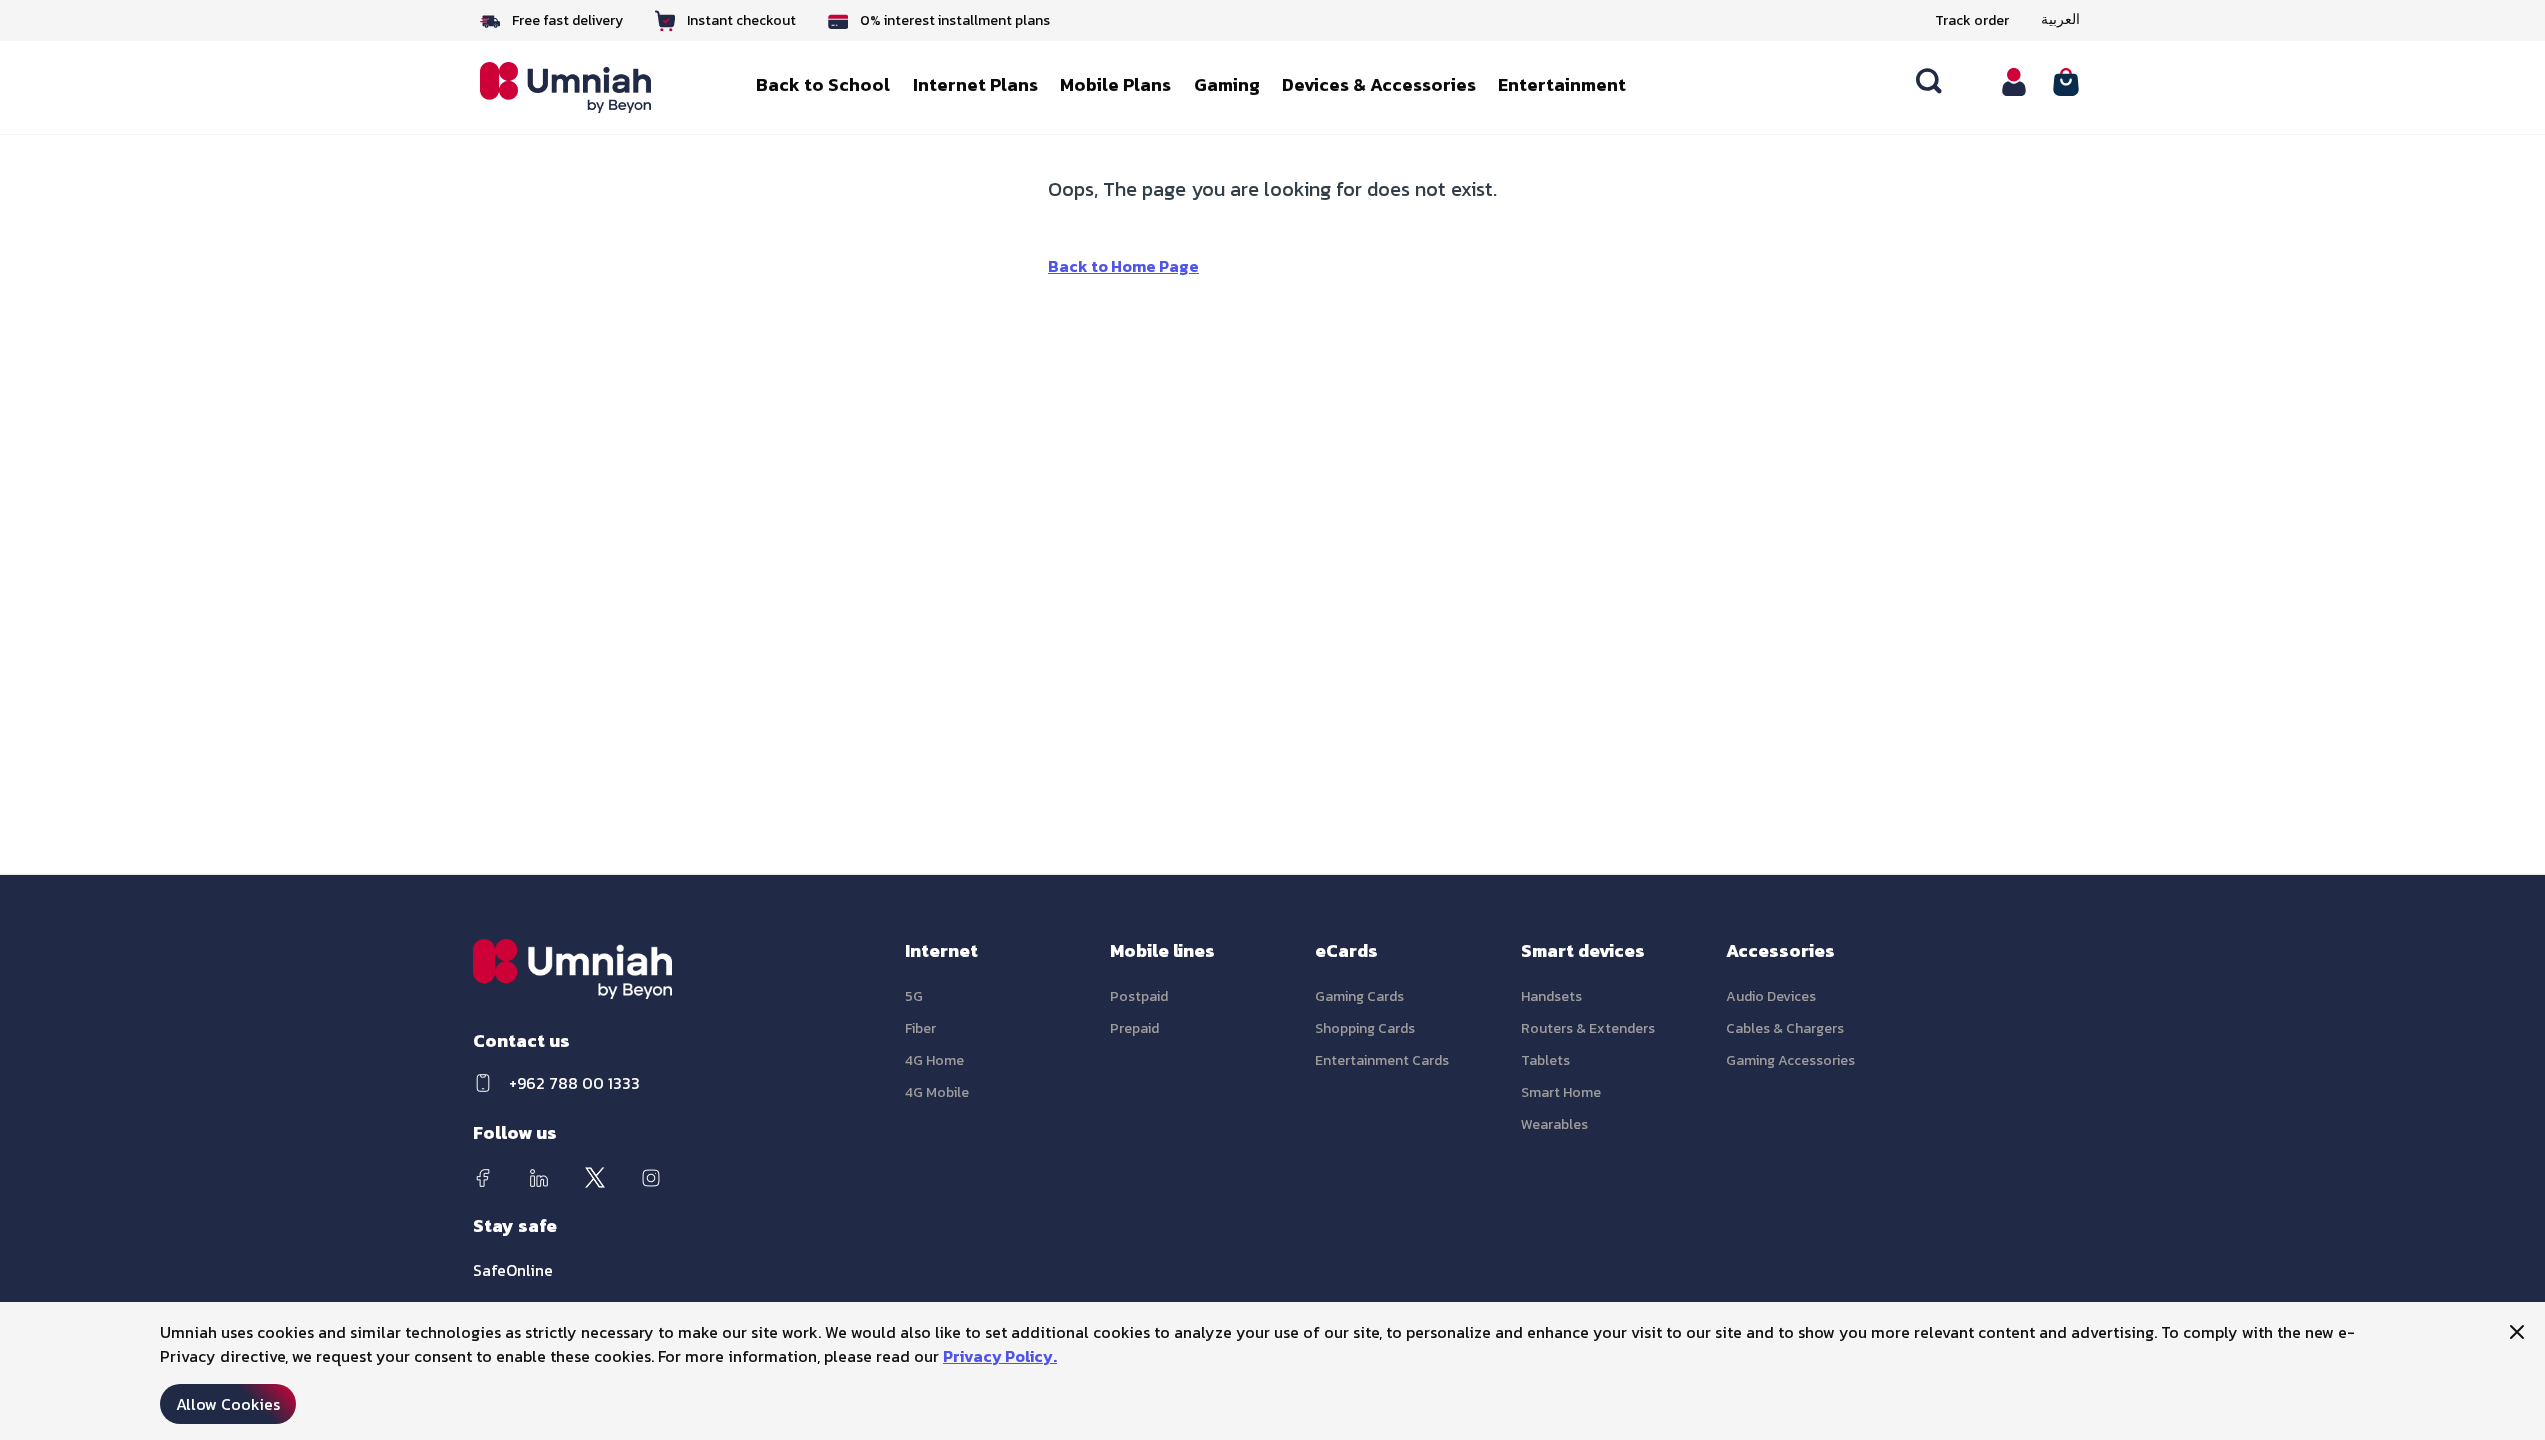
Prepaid (1134, 1028)
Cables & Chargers (1785, 1028)
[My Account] (2014, 82)
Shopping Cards (1365, 1028)
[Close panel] (2517, 1332)
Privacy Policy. (1000, 1356)
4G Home (934, 1060)
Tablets (1545, 1060)
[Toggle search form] (1930, 82)
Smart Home (1561, 1092)
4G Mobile (937, 1092)
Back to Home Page (1123, 266)
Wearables (1554, 1124)
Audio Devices (1771, 996)
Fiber (920, 1028)
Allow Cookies (228, 1404)
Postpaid (1139, 996)
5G (914, 996)
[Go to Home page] (580, 87)
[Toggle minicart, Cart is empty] (2066, 82)
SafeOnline (513, 1270)
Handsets (1551, 996)
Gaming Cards (1359, 996)
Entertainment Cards (1382, 1060)
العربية (2060, 20)
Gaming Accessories (1790, 1060)
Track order (1972, 20)
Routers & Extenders (1588, 1028)
